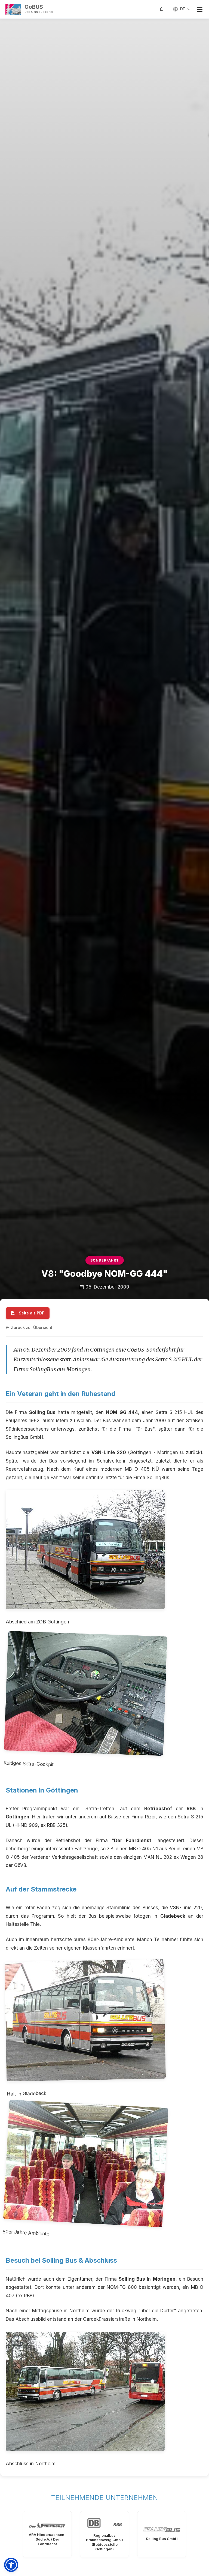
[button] (11, 2565)
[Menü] (199, 9)
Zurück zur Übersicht (32, 1327)
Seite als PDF (31, 1313)
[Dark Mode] (161, 9)
